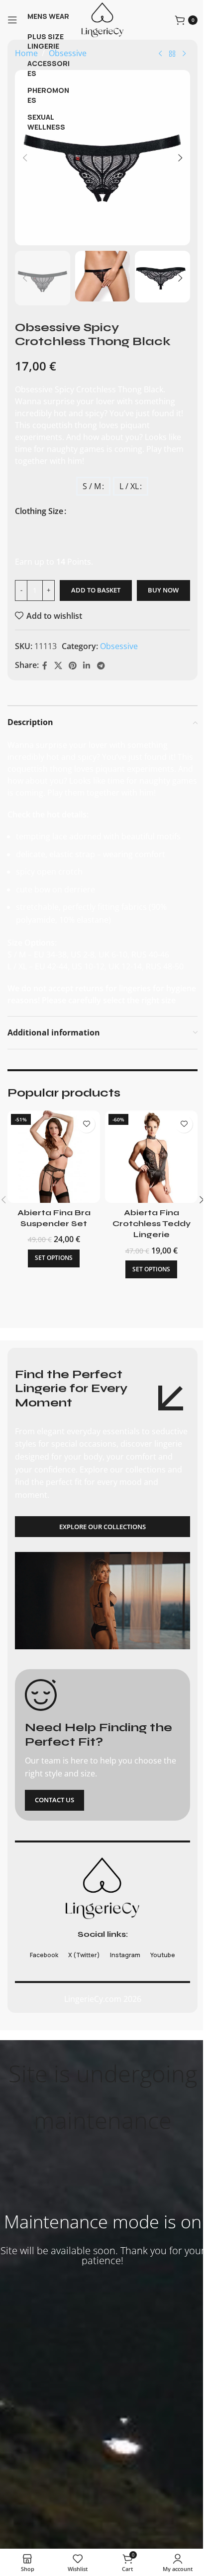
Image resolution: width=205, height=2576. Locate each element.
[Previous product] (160, 54)
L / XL (129, 486)
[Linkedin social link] (87, 665)
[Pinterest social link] (72, 665)
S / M (92, 486)
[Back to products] (172, 54)
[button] (25, 158)
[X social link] (58, 665)
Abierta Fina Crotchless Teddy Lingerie (152, 1224)
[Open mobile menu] (12, 20)
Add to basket (96, 590)
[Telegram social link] (101, 665)
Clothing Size (39, 511)
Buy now (163, 590)
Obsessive (119, 646)
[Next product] (184, 54)
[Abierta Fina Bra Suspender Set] (54, 1157)
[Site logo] (102, 19)
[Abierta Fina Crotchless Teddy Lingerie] (151, 1157)
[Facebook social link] (45, 665)
